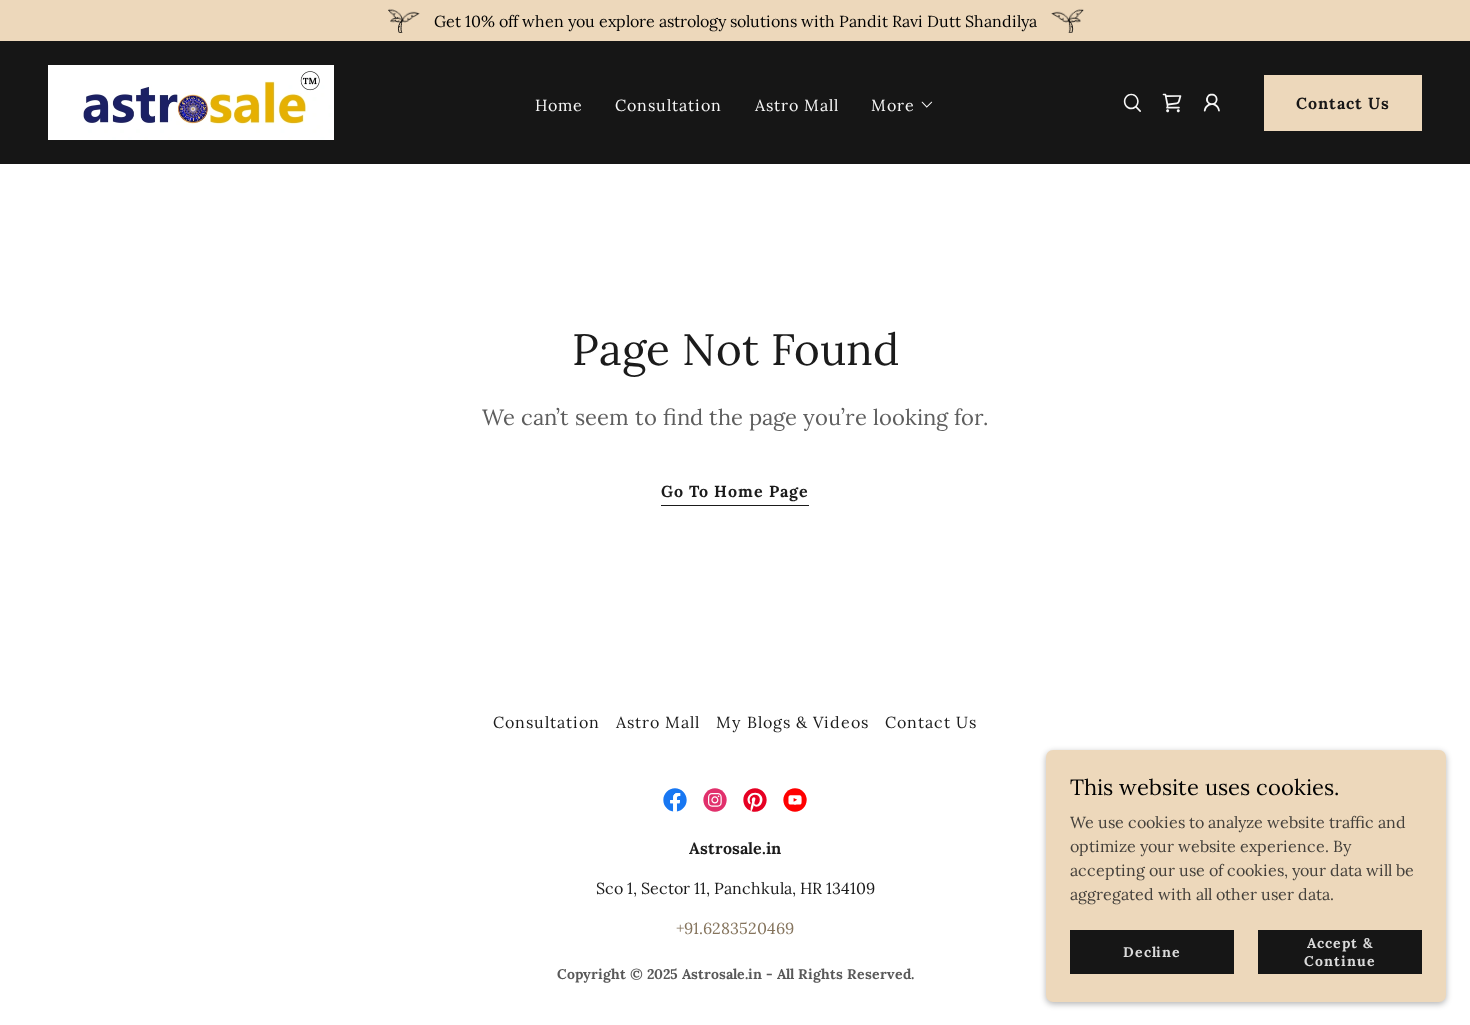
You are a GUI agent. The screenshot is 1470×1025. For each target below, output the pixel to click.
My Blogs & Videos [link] (792, 722)
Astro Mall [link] (797, 105)
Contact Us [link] (931, 722)
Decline (1152, 951)
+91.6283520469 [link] (735, 928)
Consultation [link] (668, 105)
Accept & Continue (1339, 951)
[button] (903, 105)
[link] (191, 101)
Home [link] (559, 105)
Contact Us (1343, 103)
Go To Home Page (735, 491)
